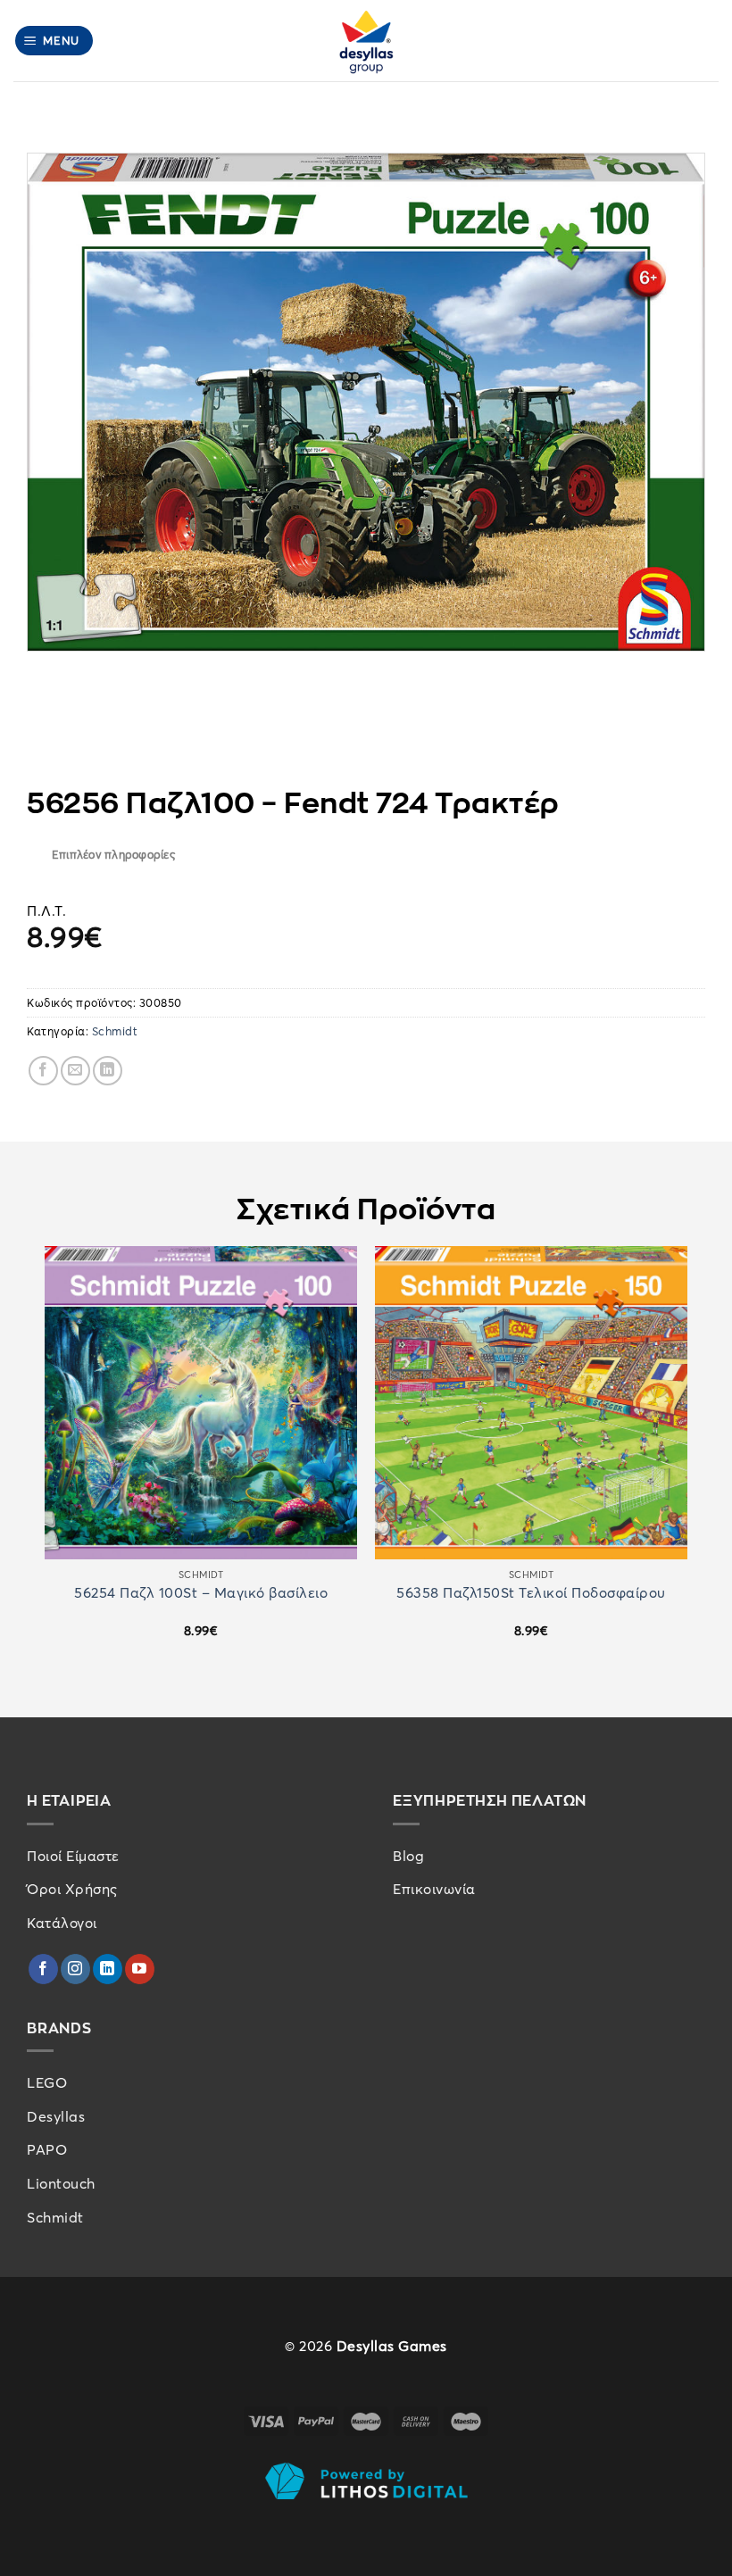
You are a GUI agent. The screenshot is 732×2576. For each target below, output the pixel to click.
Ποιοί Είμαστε (73, 1856)
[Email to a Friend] (75, 1071)
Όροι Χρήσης (72, 1889)
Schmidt (115, 1031)
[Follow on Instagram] (75, 1969)
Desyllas (56, 2116)
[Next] (686, 1458)
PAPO (47, 2149)
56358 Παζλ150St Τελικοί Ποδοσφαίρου (531, 1593)
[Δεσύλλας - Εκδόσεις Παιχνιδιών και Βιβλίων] (366, 41)
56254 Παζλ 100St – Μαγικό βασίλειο (201, 1593)
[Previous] (46, 1458)
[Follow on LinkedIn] (108, 1969)
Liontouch (61, 2183)
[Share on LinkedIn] (108, 1071)
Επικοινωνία (434, 1889)
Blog (408, 1856)
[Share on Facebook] (43, 1071)
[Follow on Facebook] (43, 1969)
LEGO (47, 2082)
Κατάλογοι (62, 1923)
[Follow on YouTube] (140, 1969)
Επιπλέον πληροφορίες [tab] (113, 854)
